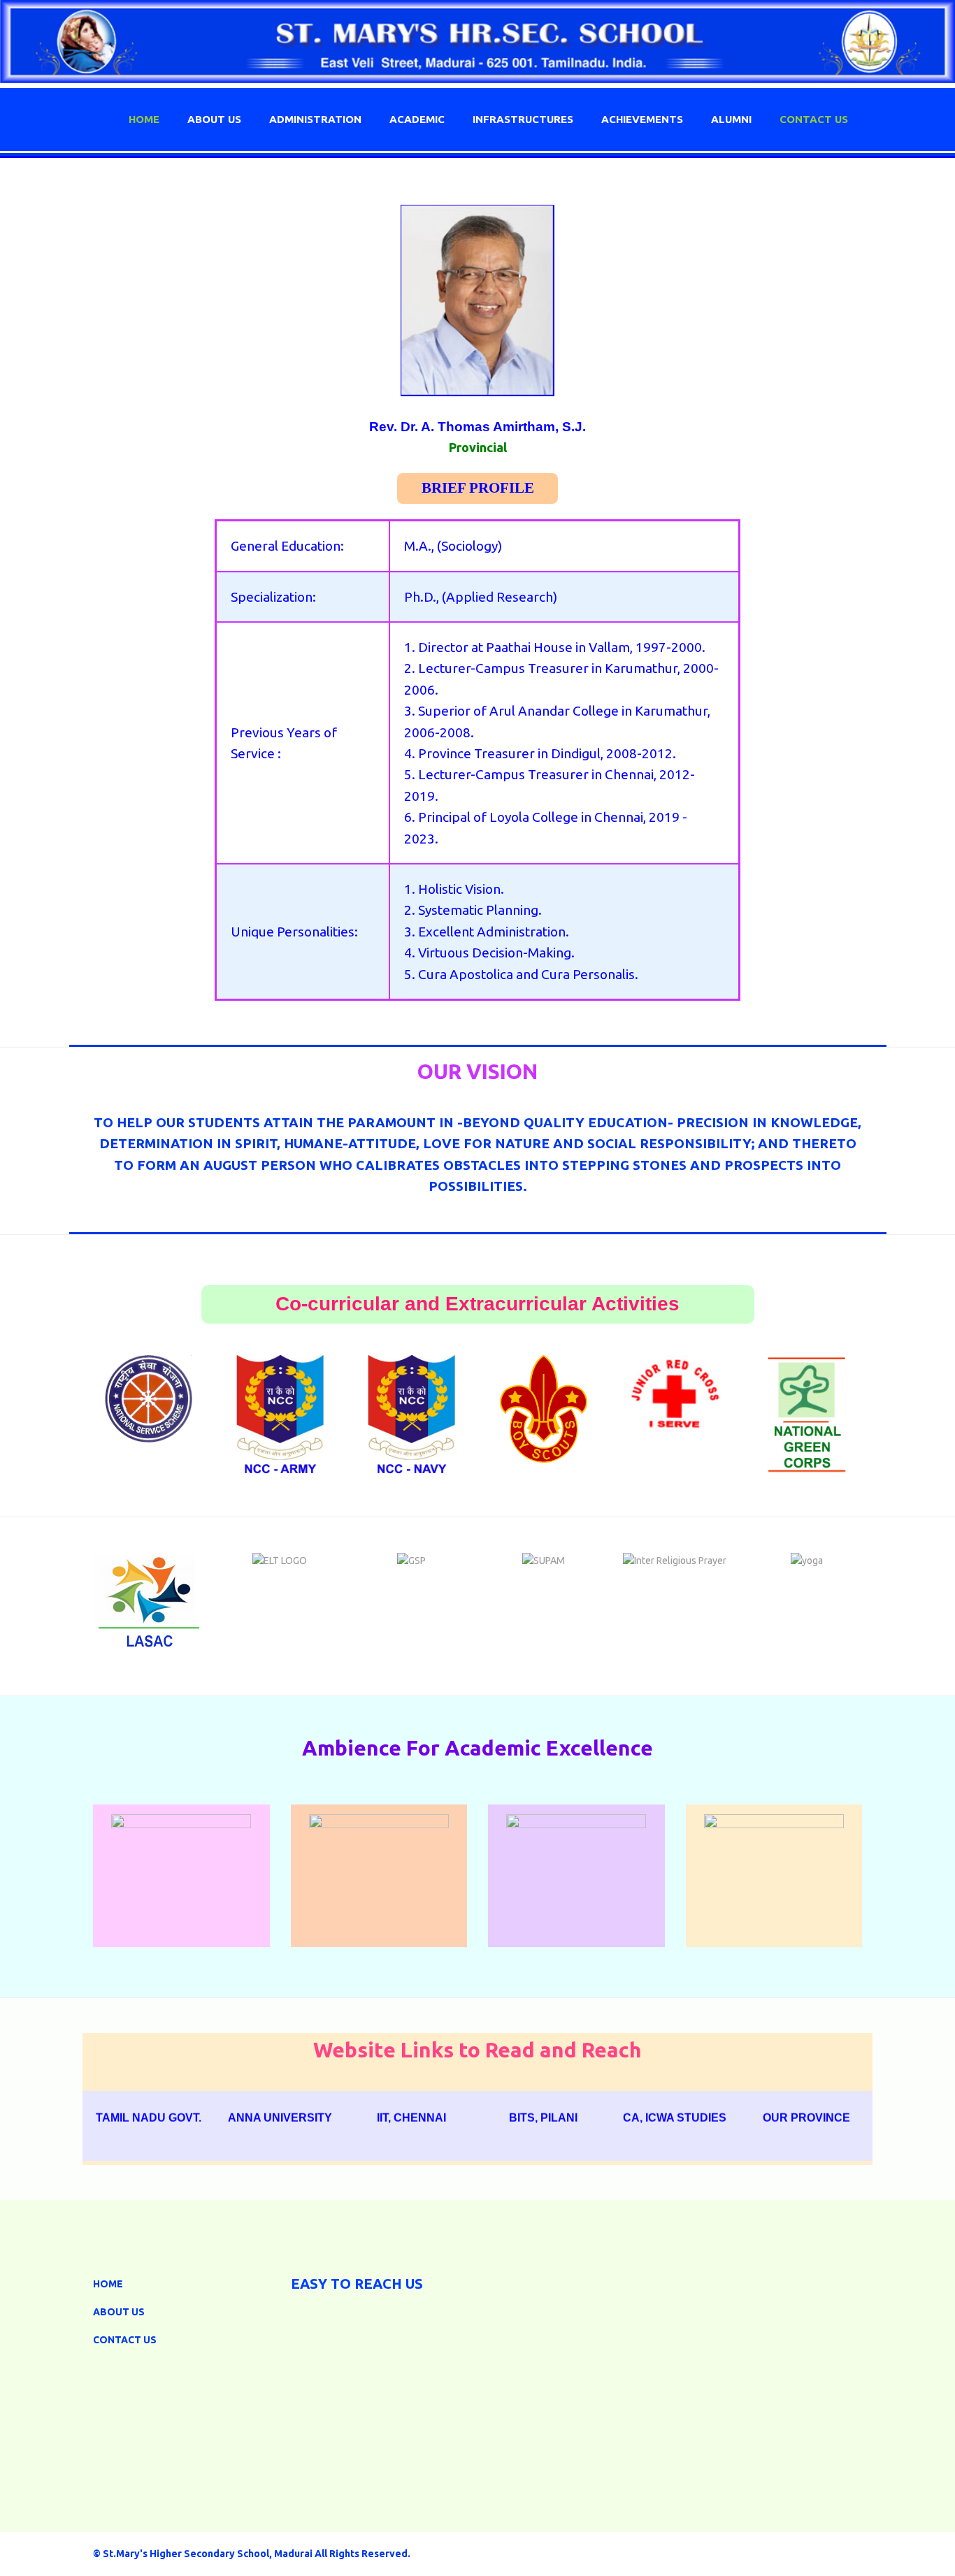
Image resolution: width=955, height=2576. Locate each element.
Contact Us (125, 2340)
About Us (214, 119)
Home (144, 119)
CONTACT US (814, 119)
